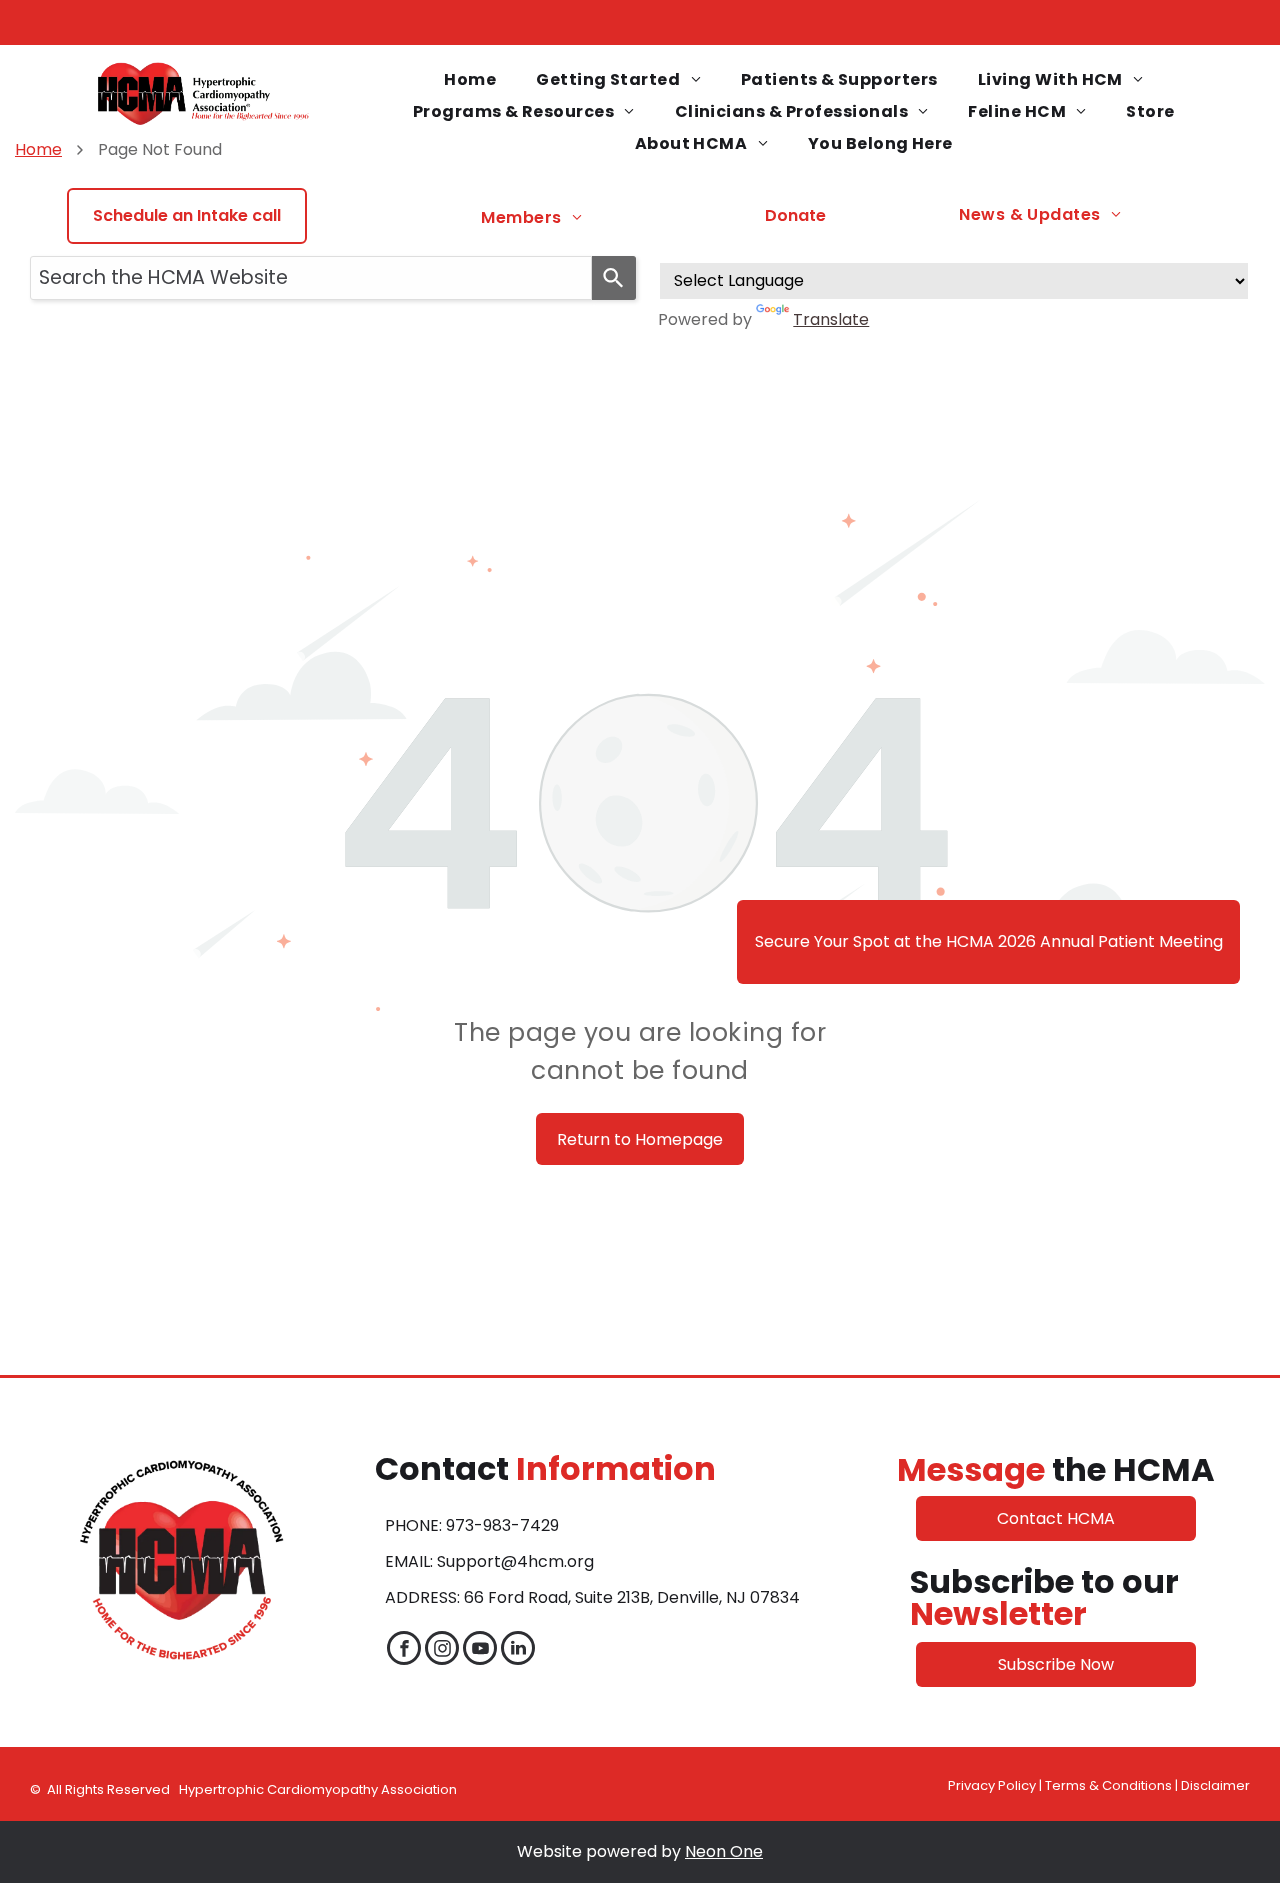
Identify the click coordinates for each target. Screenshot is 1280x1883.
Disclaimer (1215, 1785)
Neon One (724, 1851)
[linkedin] (518, 1650)
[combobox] (311, 278)
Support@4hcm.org (515, 1561)
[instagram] (442, 1650)
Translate (831, 319)
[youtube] (480, 1650)
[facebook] (404, 1650)
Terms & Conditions (1108, 1785)
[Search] (614, 278)
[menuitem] (470, 80)
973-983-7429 (502, 1525)
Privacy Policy (992, 1785)
